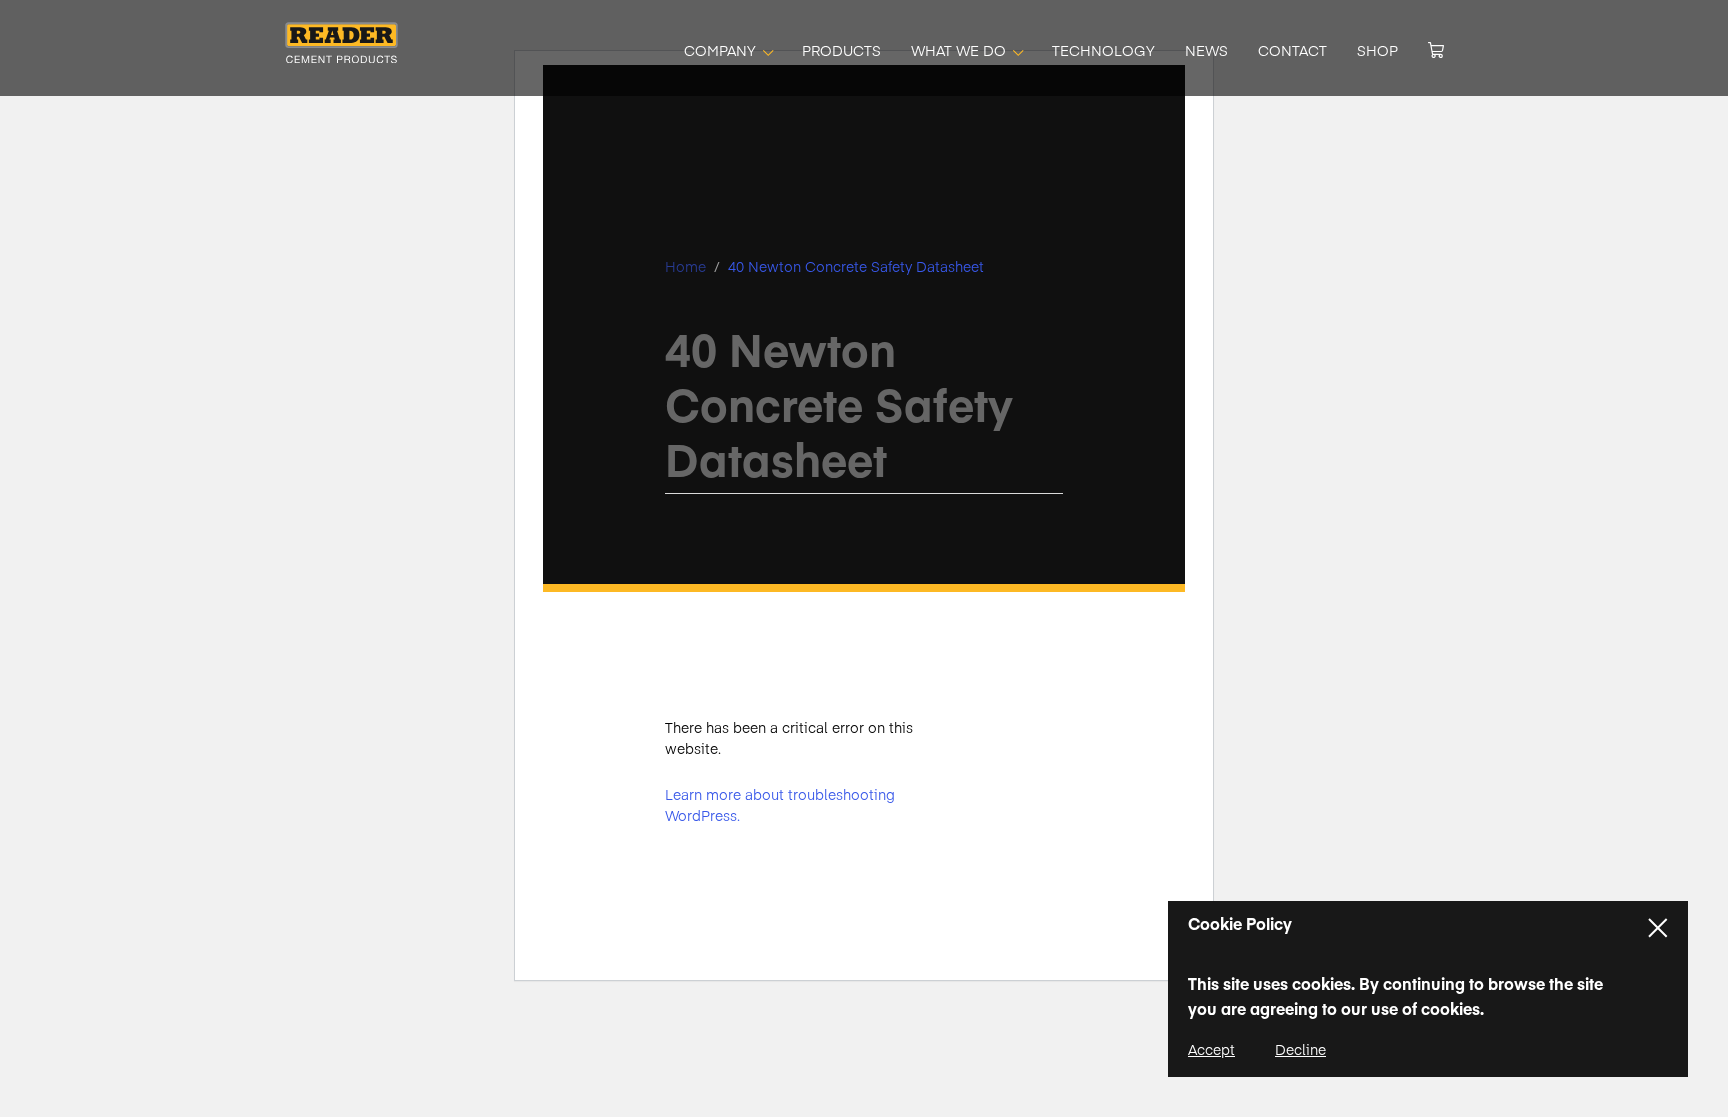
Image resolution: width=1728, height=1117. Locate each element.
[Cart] (1436, 50)
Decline (1300, 1049)
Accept (1211, 1049)
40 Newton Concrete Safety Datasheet (856, 266)
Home (685, 266)
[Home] (341, 56)
